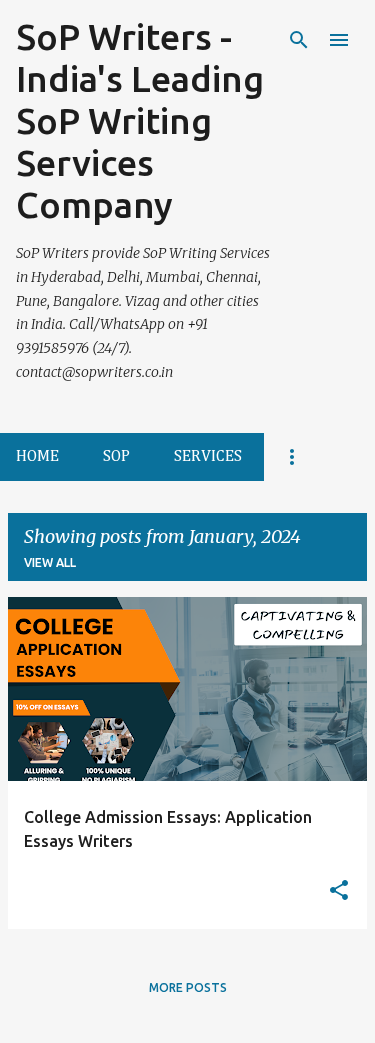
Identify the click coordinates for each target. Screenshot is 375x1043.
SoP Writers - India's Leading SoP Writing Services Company (140, 120)
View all (50, 562)
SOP (116, 457)
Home (37, 457)
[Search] (299, 40)
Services (208, 457)
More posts (188, 987)
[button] (339, 891)
